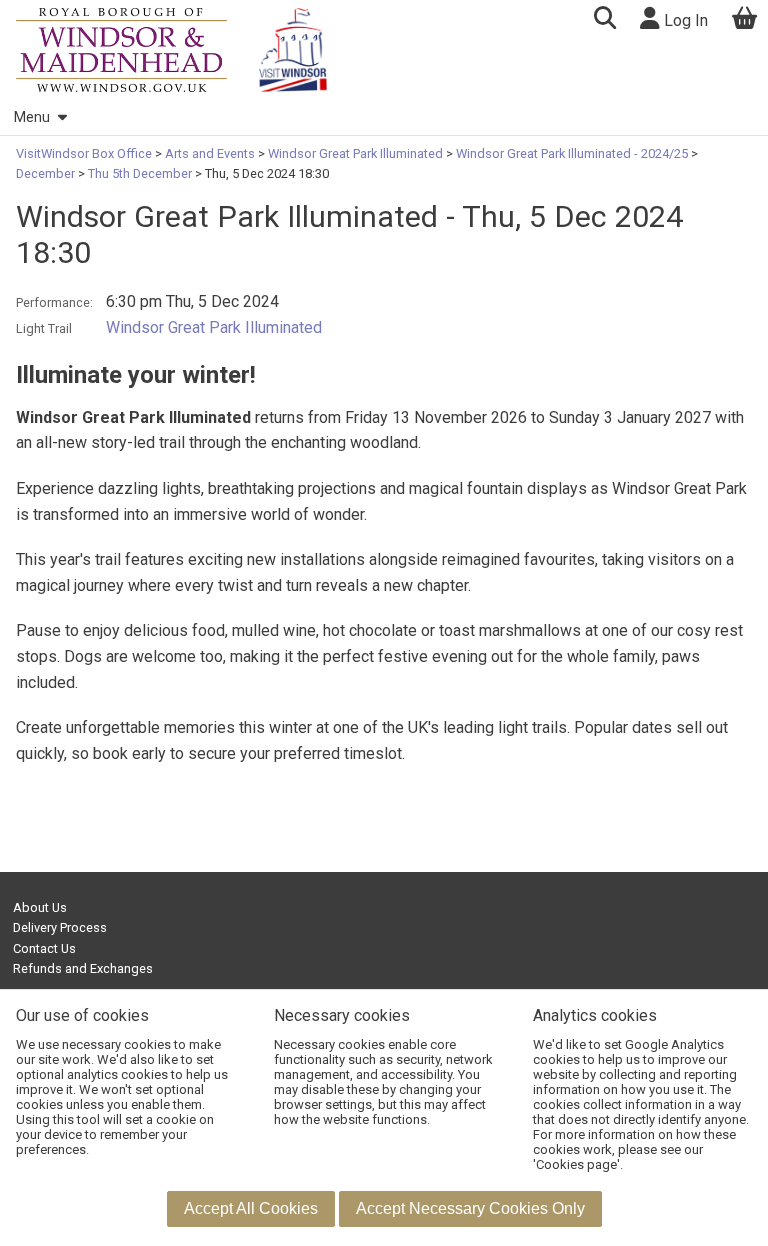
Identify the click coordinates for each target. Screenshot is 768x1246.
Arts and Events (210, 153)
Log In (684, 20)
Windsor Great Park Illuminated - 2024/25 (572, 153)
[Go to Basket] (745, 20)
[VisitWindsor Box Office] (121, 50)
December (47, 173)
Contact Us (44, 948)
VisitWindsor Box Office (85, 153)
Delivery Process (60, 927)
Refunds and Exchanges (83, 968)
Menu (32, 117)
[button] (604, 20)
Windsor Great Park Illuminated (355, 153)
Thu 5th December (140, 173)
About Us (40, 907)
